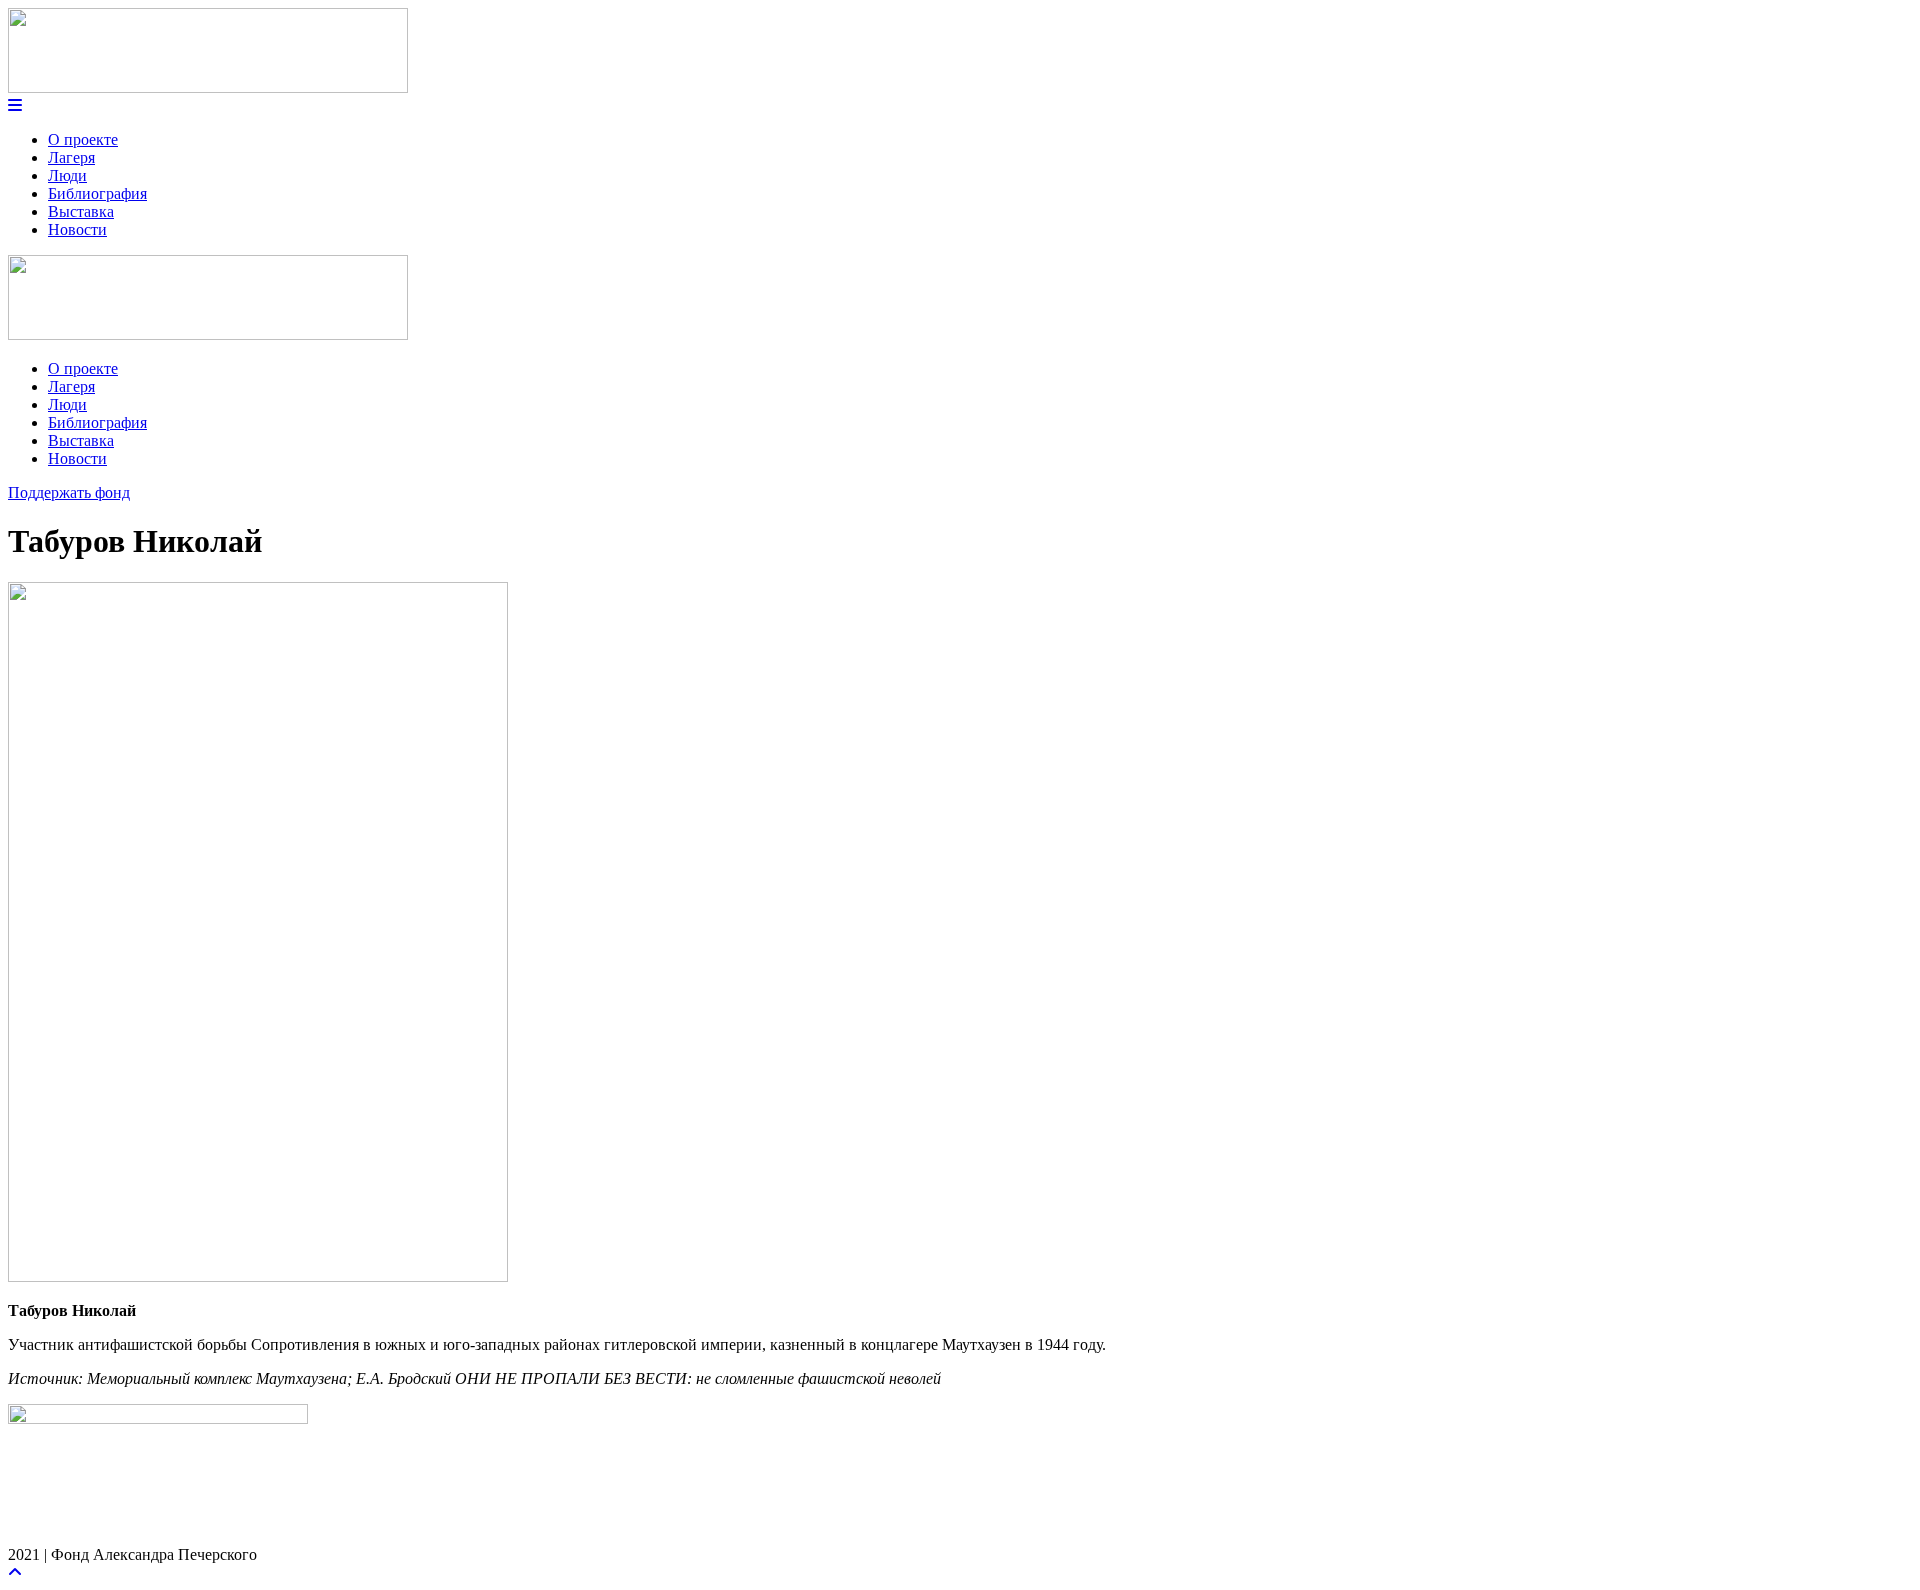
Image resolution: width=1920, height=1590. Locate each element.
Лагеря (71, 157)
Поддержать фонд (69, 492)
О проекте (83, 139)
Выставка (81, 211)
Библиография (97, 193)
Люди (67, 175)
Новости (77, 229)
